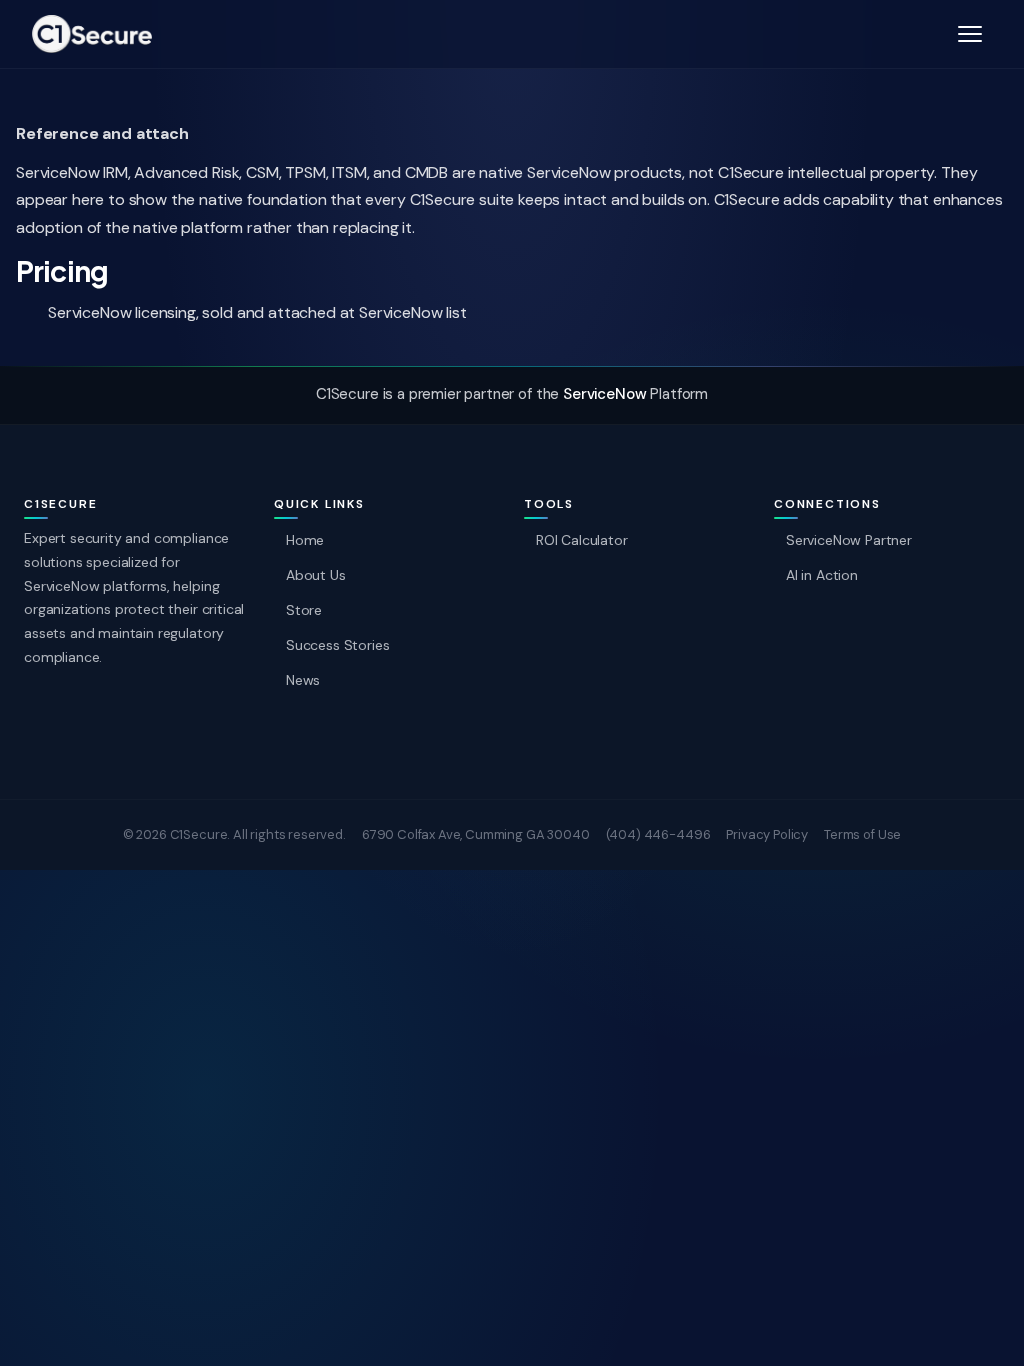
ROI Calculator (582, 540)
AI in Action (822, 575)
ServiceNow (604, 394)
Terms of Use (862, 834)
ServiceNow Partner (849, 540)
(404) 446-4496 (658, 834)
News (303, 680)
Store (304, 610)
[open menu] (970, 34)
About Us (316, 575)
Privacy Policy (767, 834)
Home (305, 540)
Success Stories (337, 645)
